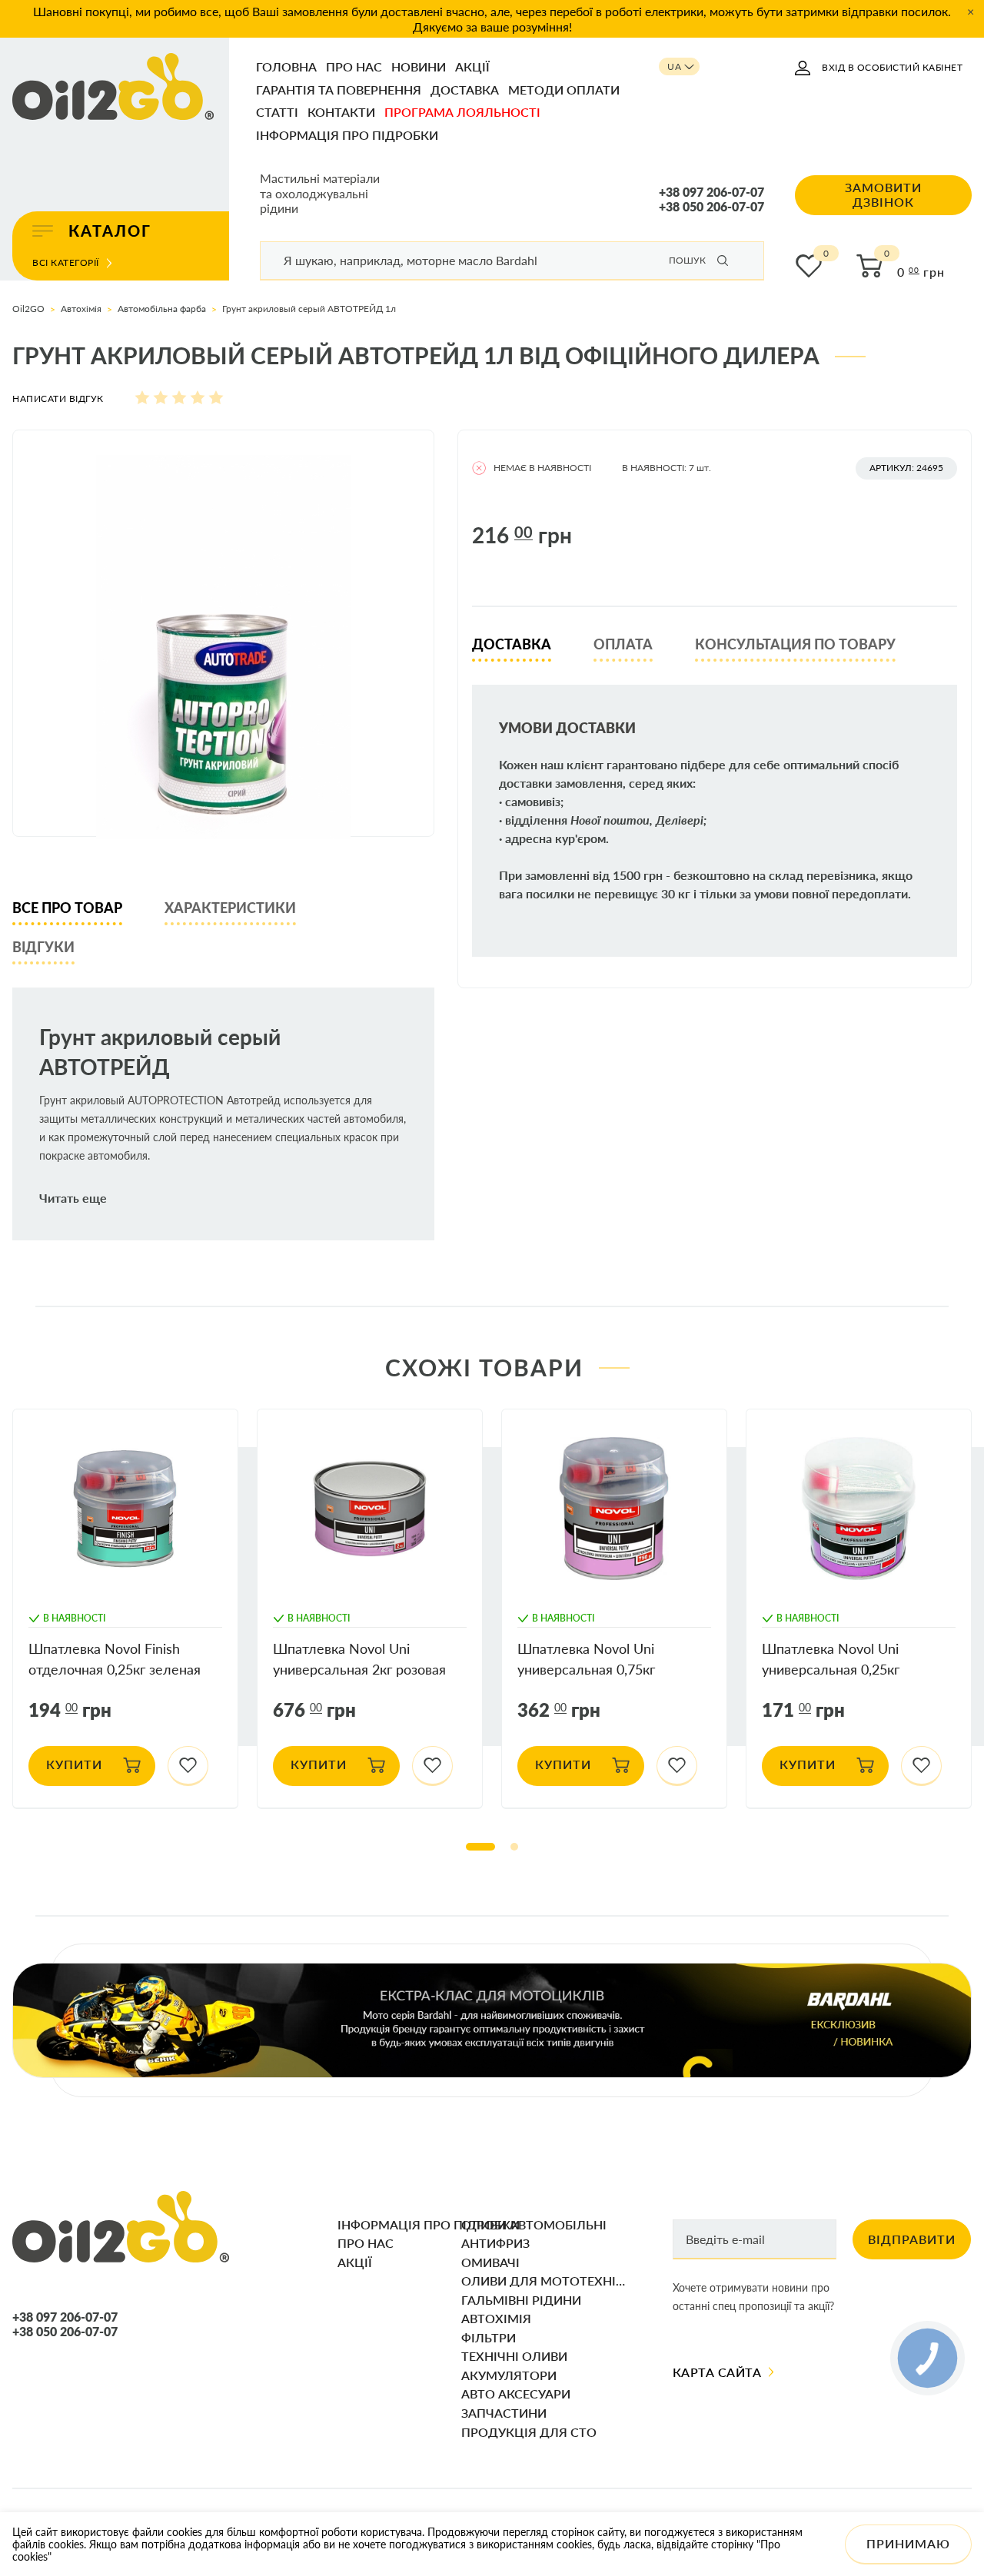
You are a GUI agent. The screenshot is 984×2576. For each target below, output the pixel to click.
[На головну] (113, 88)
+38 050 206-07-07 (711, 207)
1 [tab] (480, 1847)
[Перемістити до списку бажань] (188, 1766)
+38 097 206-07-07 (711, 192)
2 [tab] (514, 1847)
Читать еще (73, 1198)
